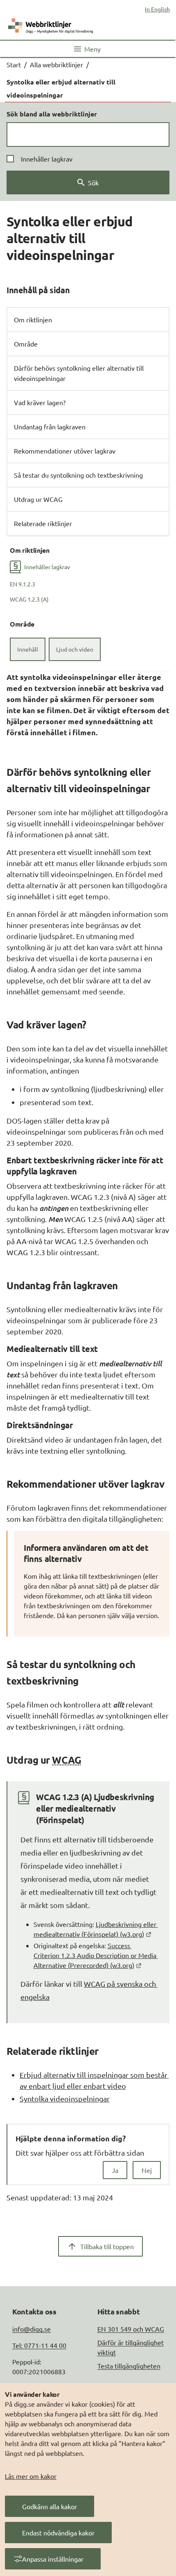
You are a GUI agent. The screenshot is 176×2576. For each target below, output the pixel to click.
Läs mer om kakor (31, 2476)
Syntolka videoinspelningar (65, 2098)
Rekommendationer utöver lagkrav (65, 451)
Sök (93, 182)
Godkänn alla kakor (50, 2506)
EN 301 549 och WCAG (131, 2329)
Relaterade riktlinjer (43, 523)
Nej (147, 2170)
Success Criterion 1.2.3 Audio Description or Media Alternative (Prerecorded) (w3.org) (96, 1955)
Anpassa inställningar (53, 2559)
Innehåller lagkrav (47, 159)
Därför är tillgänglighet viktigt (131, 2347)
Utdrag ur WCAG (38, 499)
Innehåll (28, 649)
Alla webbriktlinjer (56, 64)
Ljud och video (75, 649)
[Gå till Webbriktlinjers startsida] (51, 24)
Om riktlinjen (33, 319)
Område (26, 344)
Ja (115, 2170)
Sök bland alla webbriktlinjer (52, 114)
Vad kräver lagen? (40, 402)
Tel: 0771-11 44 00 (39, 2345)
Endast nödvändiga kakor (58, 2533)
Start (14, 64)
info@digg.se (32, 2329)
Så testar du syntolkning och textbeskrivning (78, 475)
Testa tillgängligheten (129, 2366)
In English (157, 9)
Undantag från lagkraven (50, 426)
